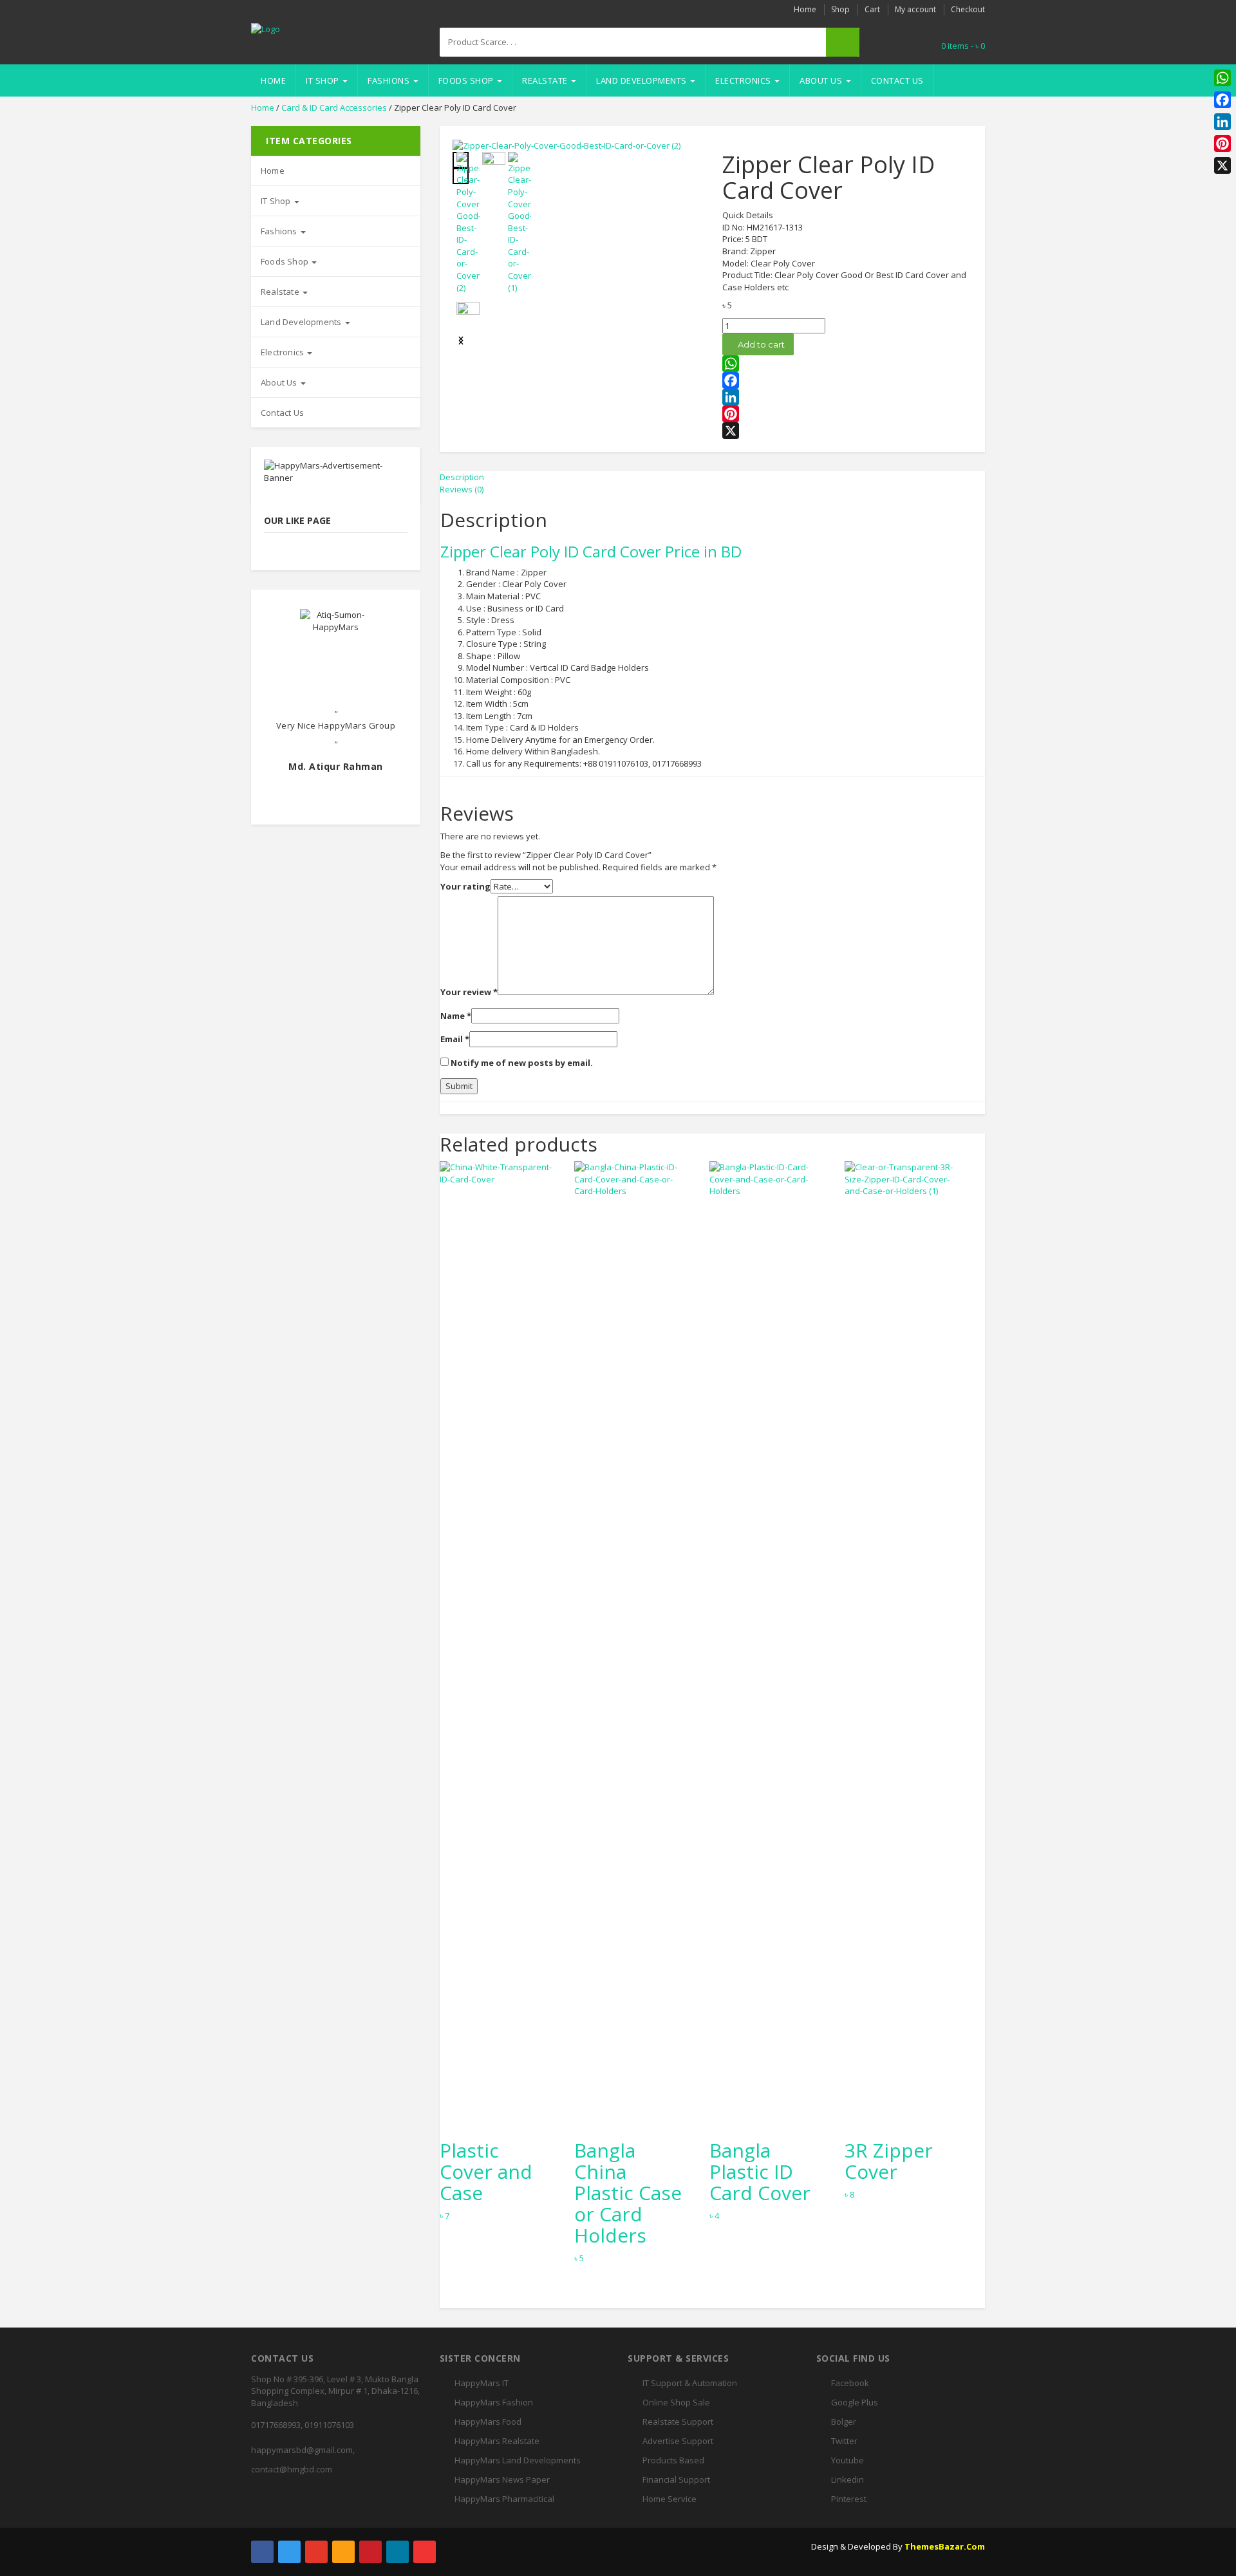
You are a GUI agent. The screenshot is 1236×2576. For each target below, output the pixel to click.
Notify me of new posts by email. (522, 1063)
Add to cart (761, 344)
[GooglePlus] (316, 2552)
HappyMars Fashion (494, 2402)
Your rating (465, 886)
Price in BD (703, 551)
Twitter (844, 2441)
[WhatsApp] (847, 364)
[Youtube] (425, 2552)
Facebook (850, 2383)
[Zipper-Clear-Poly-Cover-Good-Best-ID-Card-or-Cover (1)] (520, 223)
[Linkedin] (398, 2552)
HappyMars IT (482, 2383)
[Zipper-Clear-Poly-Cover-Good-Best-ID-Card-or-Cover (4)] (494, 163)
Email (455, 1039)
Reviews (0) (462, 489)
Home (805, 9)
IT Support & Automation (690, 2383)
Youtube (847, 2460)
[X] (847, 431)
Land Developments (642, 80)
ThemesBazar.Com (945, 2546)
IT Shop (323, 80)
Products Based (673, 2460)
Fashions (390, 80)
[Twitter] (289, 2552)
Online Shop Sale (676, 2402)
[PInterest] (370, 2552)
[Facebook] (847, 380)
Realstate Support (678, 2422)
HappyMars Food (488, 2422)
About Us (822, 80)
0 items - (963, 46)
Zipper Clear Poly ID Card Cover (551, 551)
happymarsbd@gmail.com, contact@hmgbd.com (303, 2459)
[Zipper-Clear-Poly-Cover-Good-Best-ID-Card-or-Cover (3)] (468, 313)
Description (462, 477)
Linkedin (847, 2479)
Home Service (669, 2499)
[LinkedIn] (847, 397)
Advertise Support (678, 2441)
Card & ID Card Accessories (334, 107)
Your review (469, 992)
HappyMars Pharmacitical (504, 2499)
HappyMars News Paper (502, 2479)
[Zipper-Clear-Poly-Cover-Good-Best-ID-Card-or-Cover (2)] (566, 145)
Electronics (744, 80)
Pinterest (849, 2499)
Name (456, 1016)
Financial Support (676, 2479)
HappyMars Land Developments (518, 2460)
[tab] (713, 477)
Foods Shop (467, 80)
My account (915, 9)
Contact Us (897, 80)
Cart (872, 9)
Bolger (844, 2422)
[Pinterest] (847, 414)
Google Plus (855, 2402)
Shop (840, 9)
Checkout (968, 9)
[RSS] (343, 2552)
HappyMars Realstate (497, 2441)
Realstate (546, 80)
